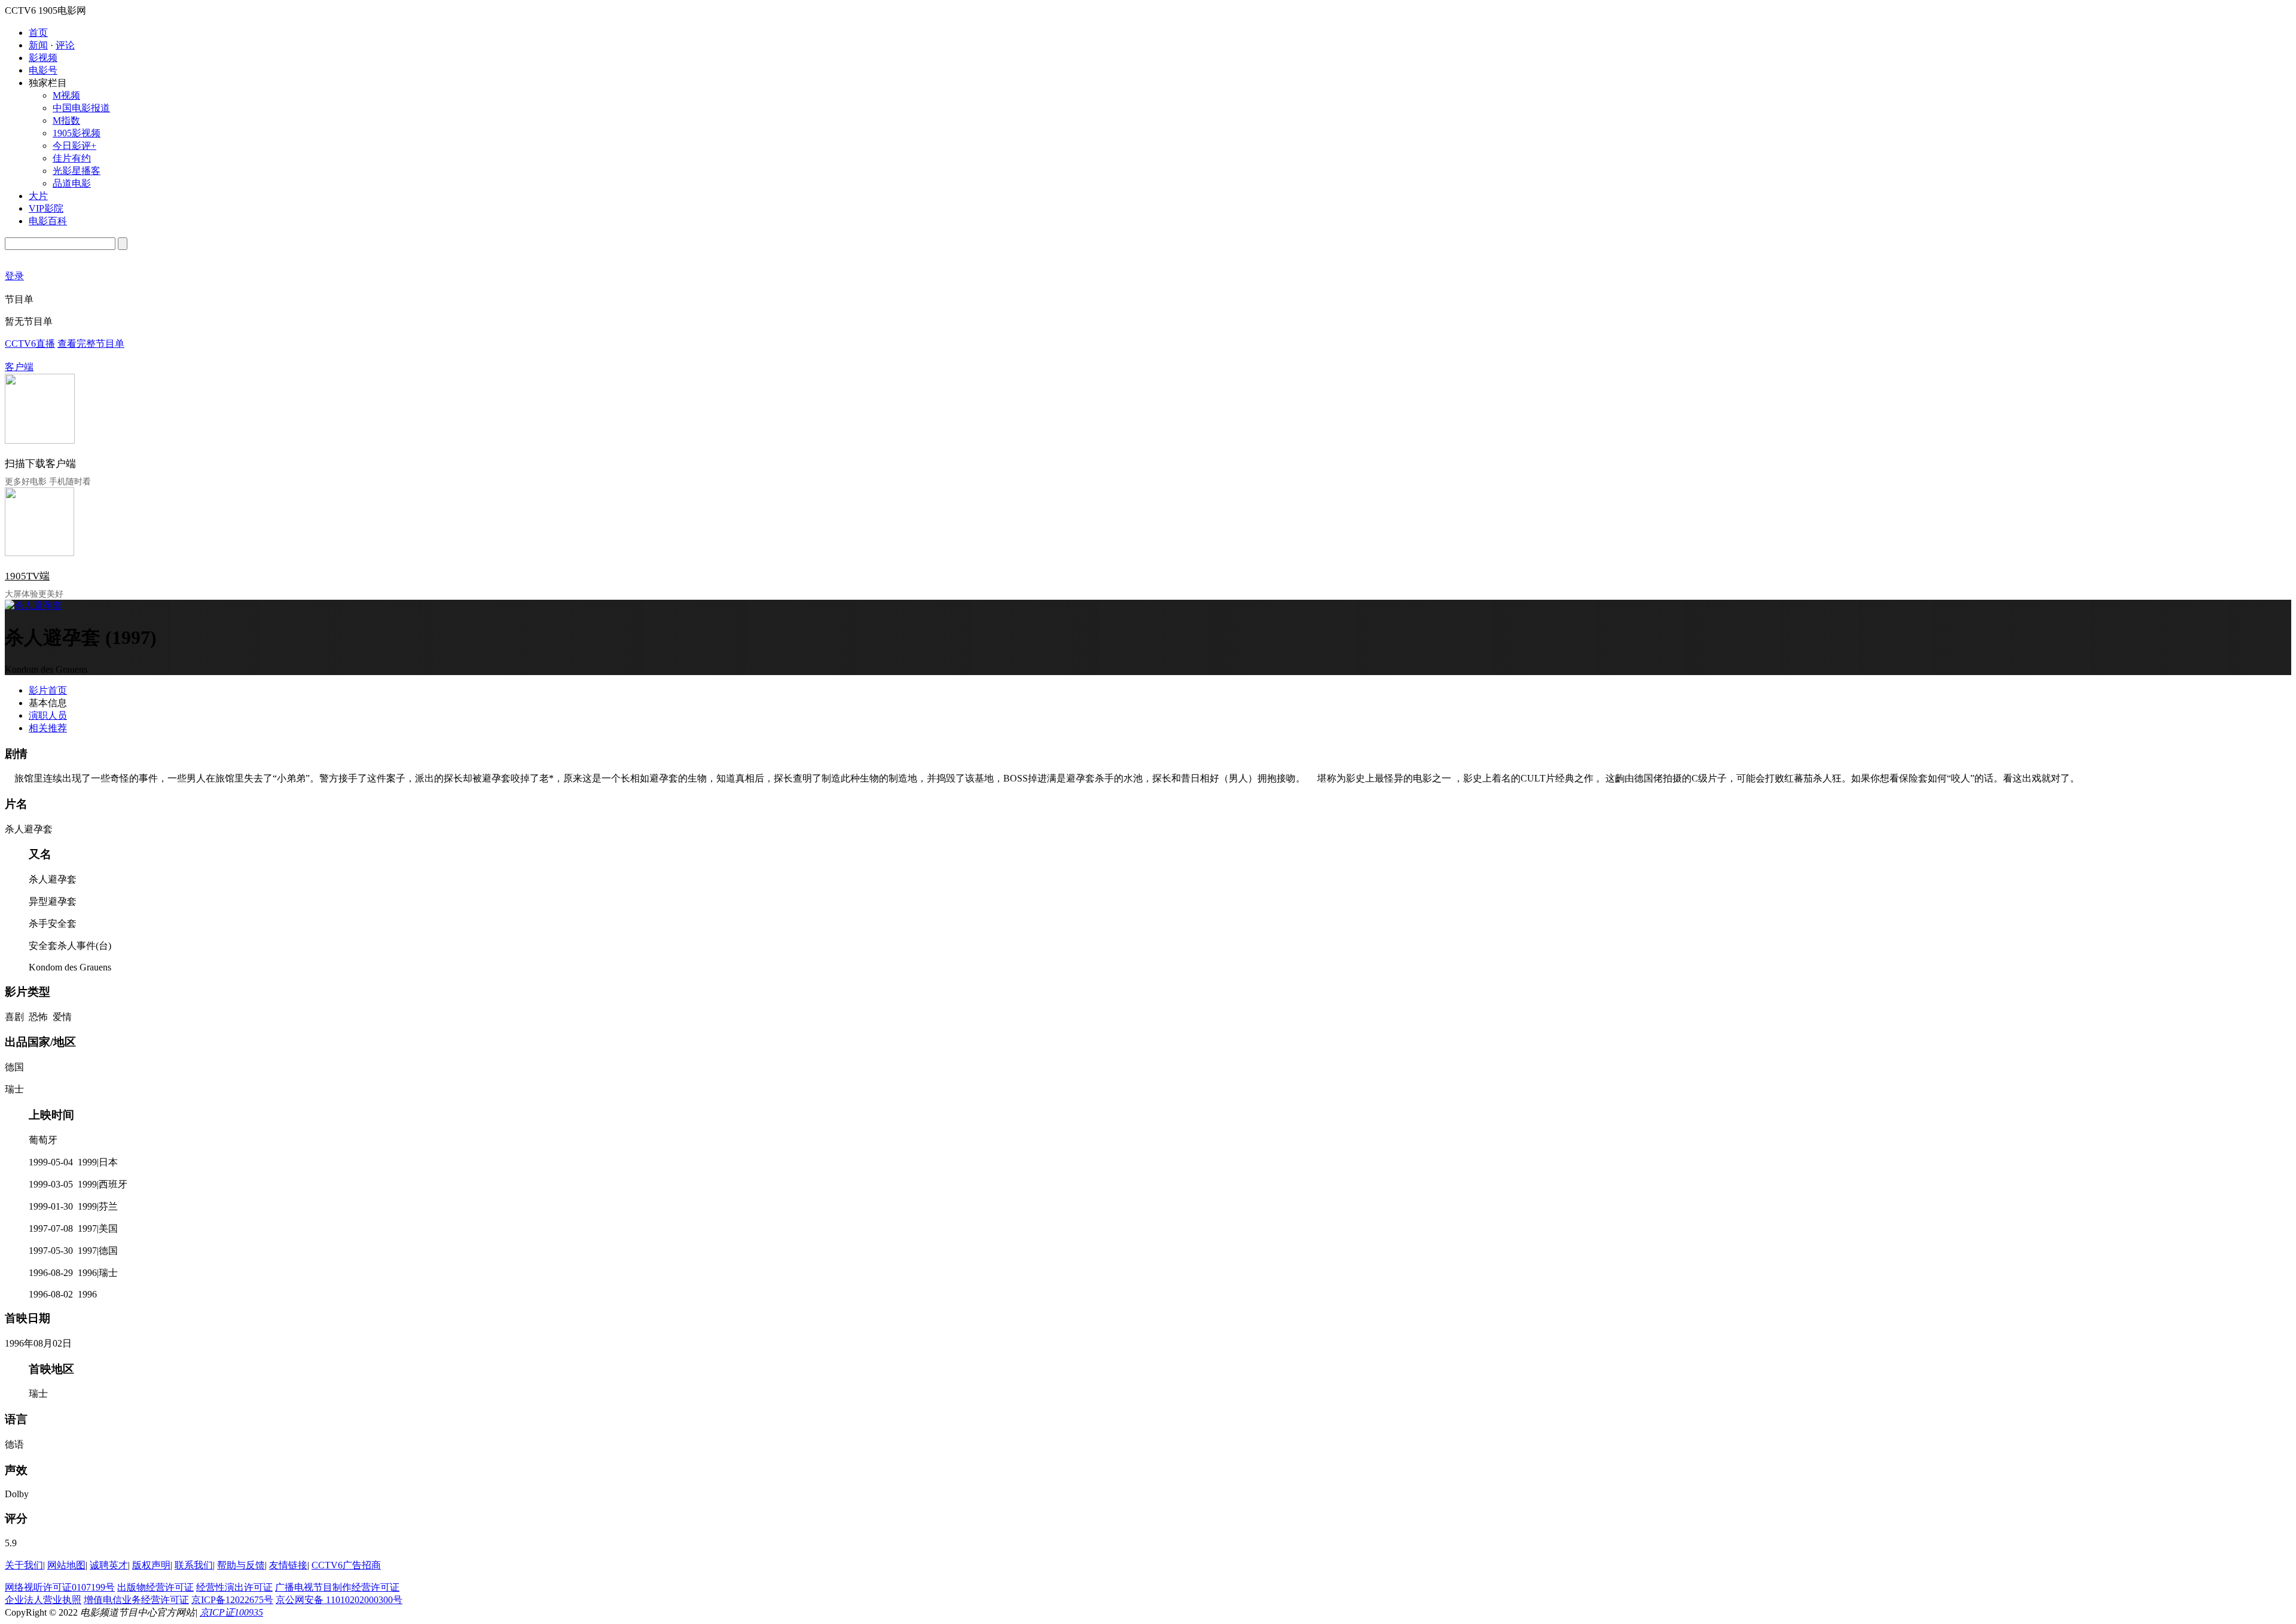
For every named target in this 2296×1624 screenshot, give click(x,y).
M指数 (66, 120)
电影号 (43, 70)
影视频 (43, 58)
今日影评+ (74, 146)
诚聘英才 (109, 1565)
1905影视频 (77, 133)
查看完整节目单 (91, 344)
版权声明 (151, 1565)
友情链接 (288, 1565)
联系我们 (194, 1565)
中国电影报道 (81, 108)
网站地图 (66, 1565)
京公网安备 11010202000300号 (339, 1600)
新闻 (38, 45)
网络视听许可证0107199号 (60, 1587)
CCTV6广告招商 (346, 1565)
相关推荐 (48, 728)
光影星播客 (77, 171)
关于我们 (24, 1565)
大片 (38, 196)
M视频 (66, 95)
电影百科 (48, 221)
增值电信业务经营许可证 (136, 1600)
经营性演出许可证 (234, 1587)
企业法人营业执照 (43, 1600)
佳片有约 (72, 158)
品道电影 (72, 183)
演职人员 (48, 715)
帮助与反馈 (241, 1565)
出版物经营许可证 (155, 1587)
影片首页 (48, 690)
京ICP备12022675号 (232, 1600)
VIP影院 (46, 208)
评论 (65, 45)
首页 (38, 33)
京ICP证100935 (231, 1612)
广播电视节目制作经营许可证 (337, 1587)
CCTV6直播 (30, 344)
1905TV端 (27, 576)
